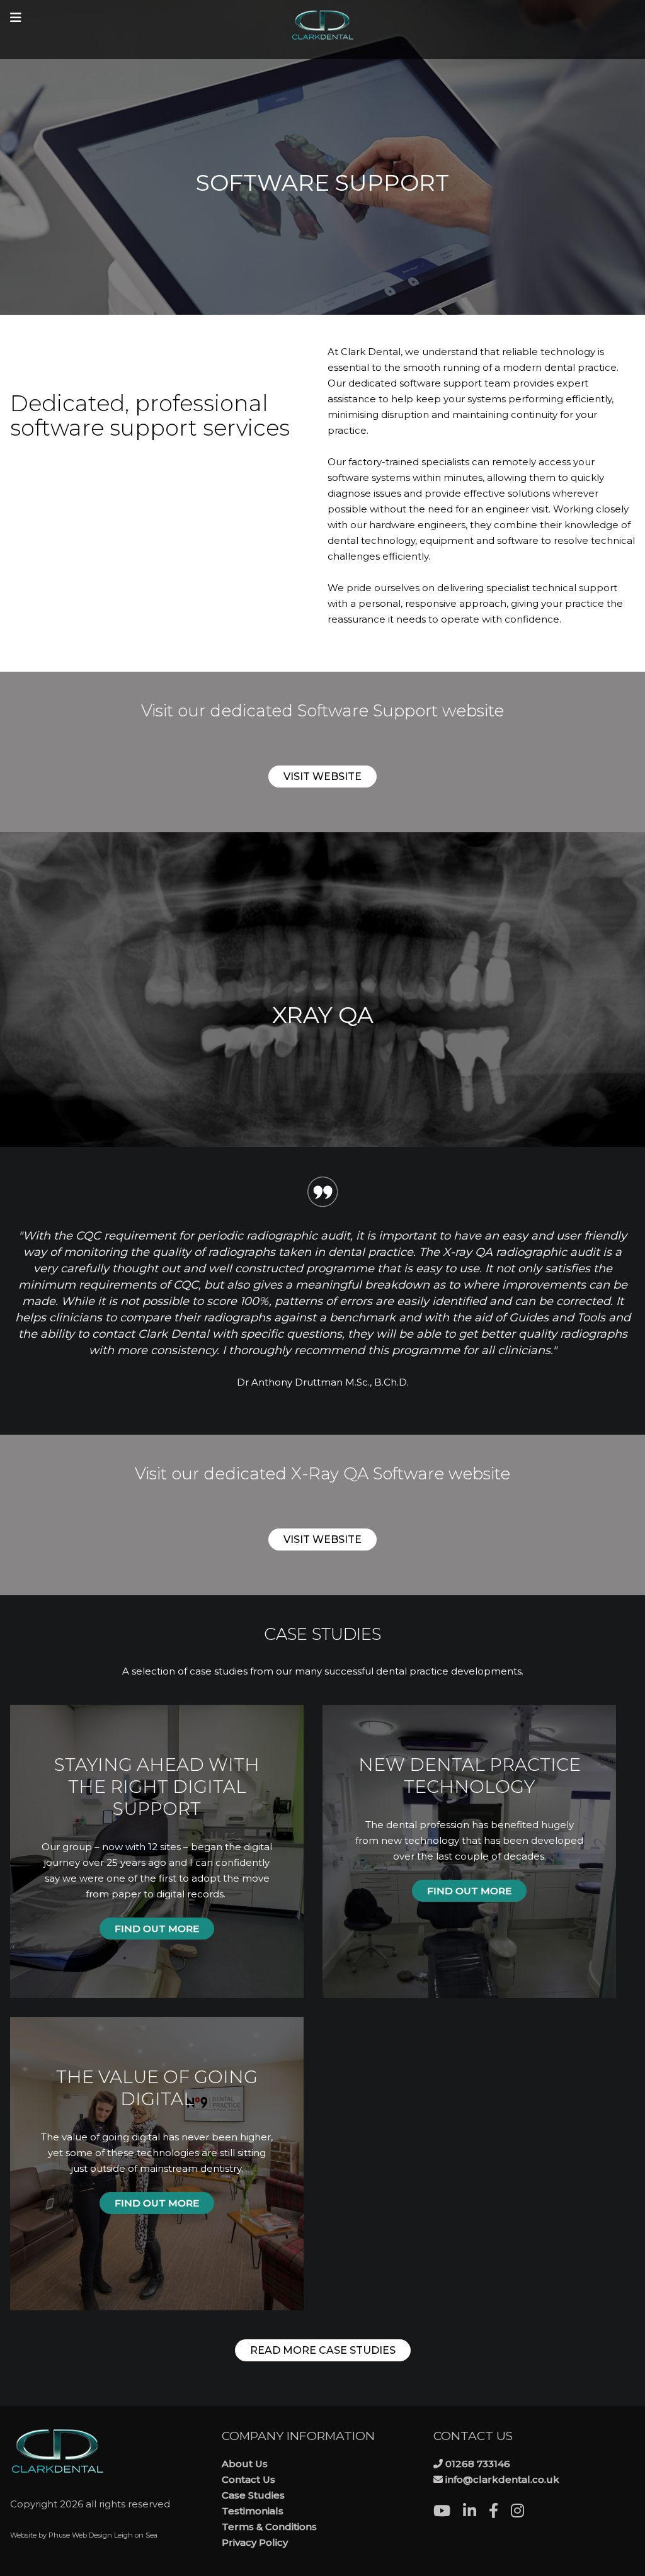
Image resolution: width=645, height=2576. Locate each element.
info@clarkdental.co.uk (502, 2479)
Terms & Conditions (269, 2527)
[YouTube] (448, 2513)
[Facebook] (500, 2513)
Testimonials (253, 2511)
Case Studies (253, 2495)
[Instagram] (524, 2513)
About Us (245, 2464)
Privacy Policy (255, 2542)
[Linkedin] (476, 2513)
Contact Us (248, 2479)
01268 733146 (478, 2464)
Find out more (157, 1929)
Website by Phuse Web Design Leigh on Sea (84, 2535)
